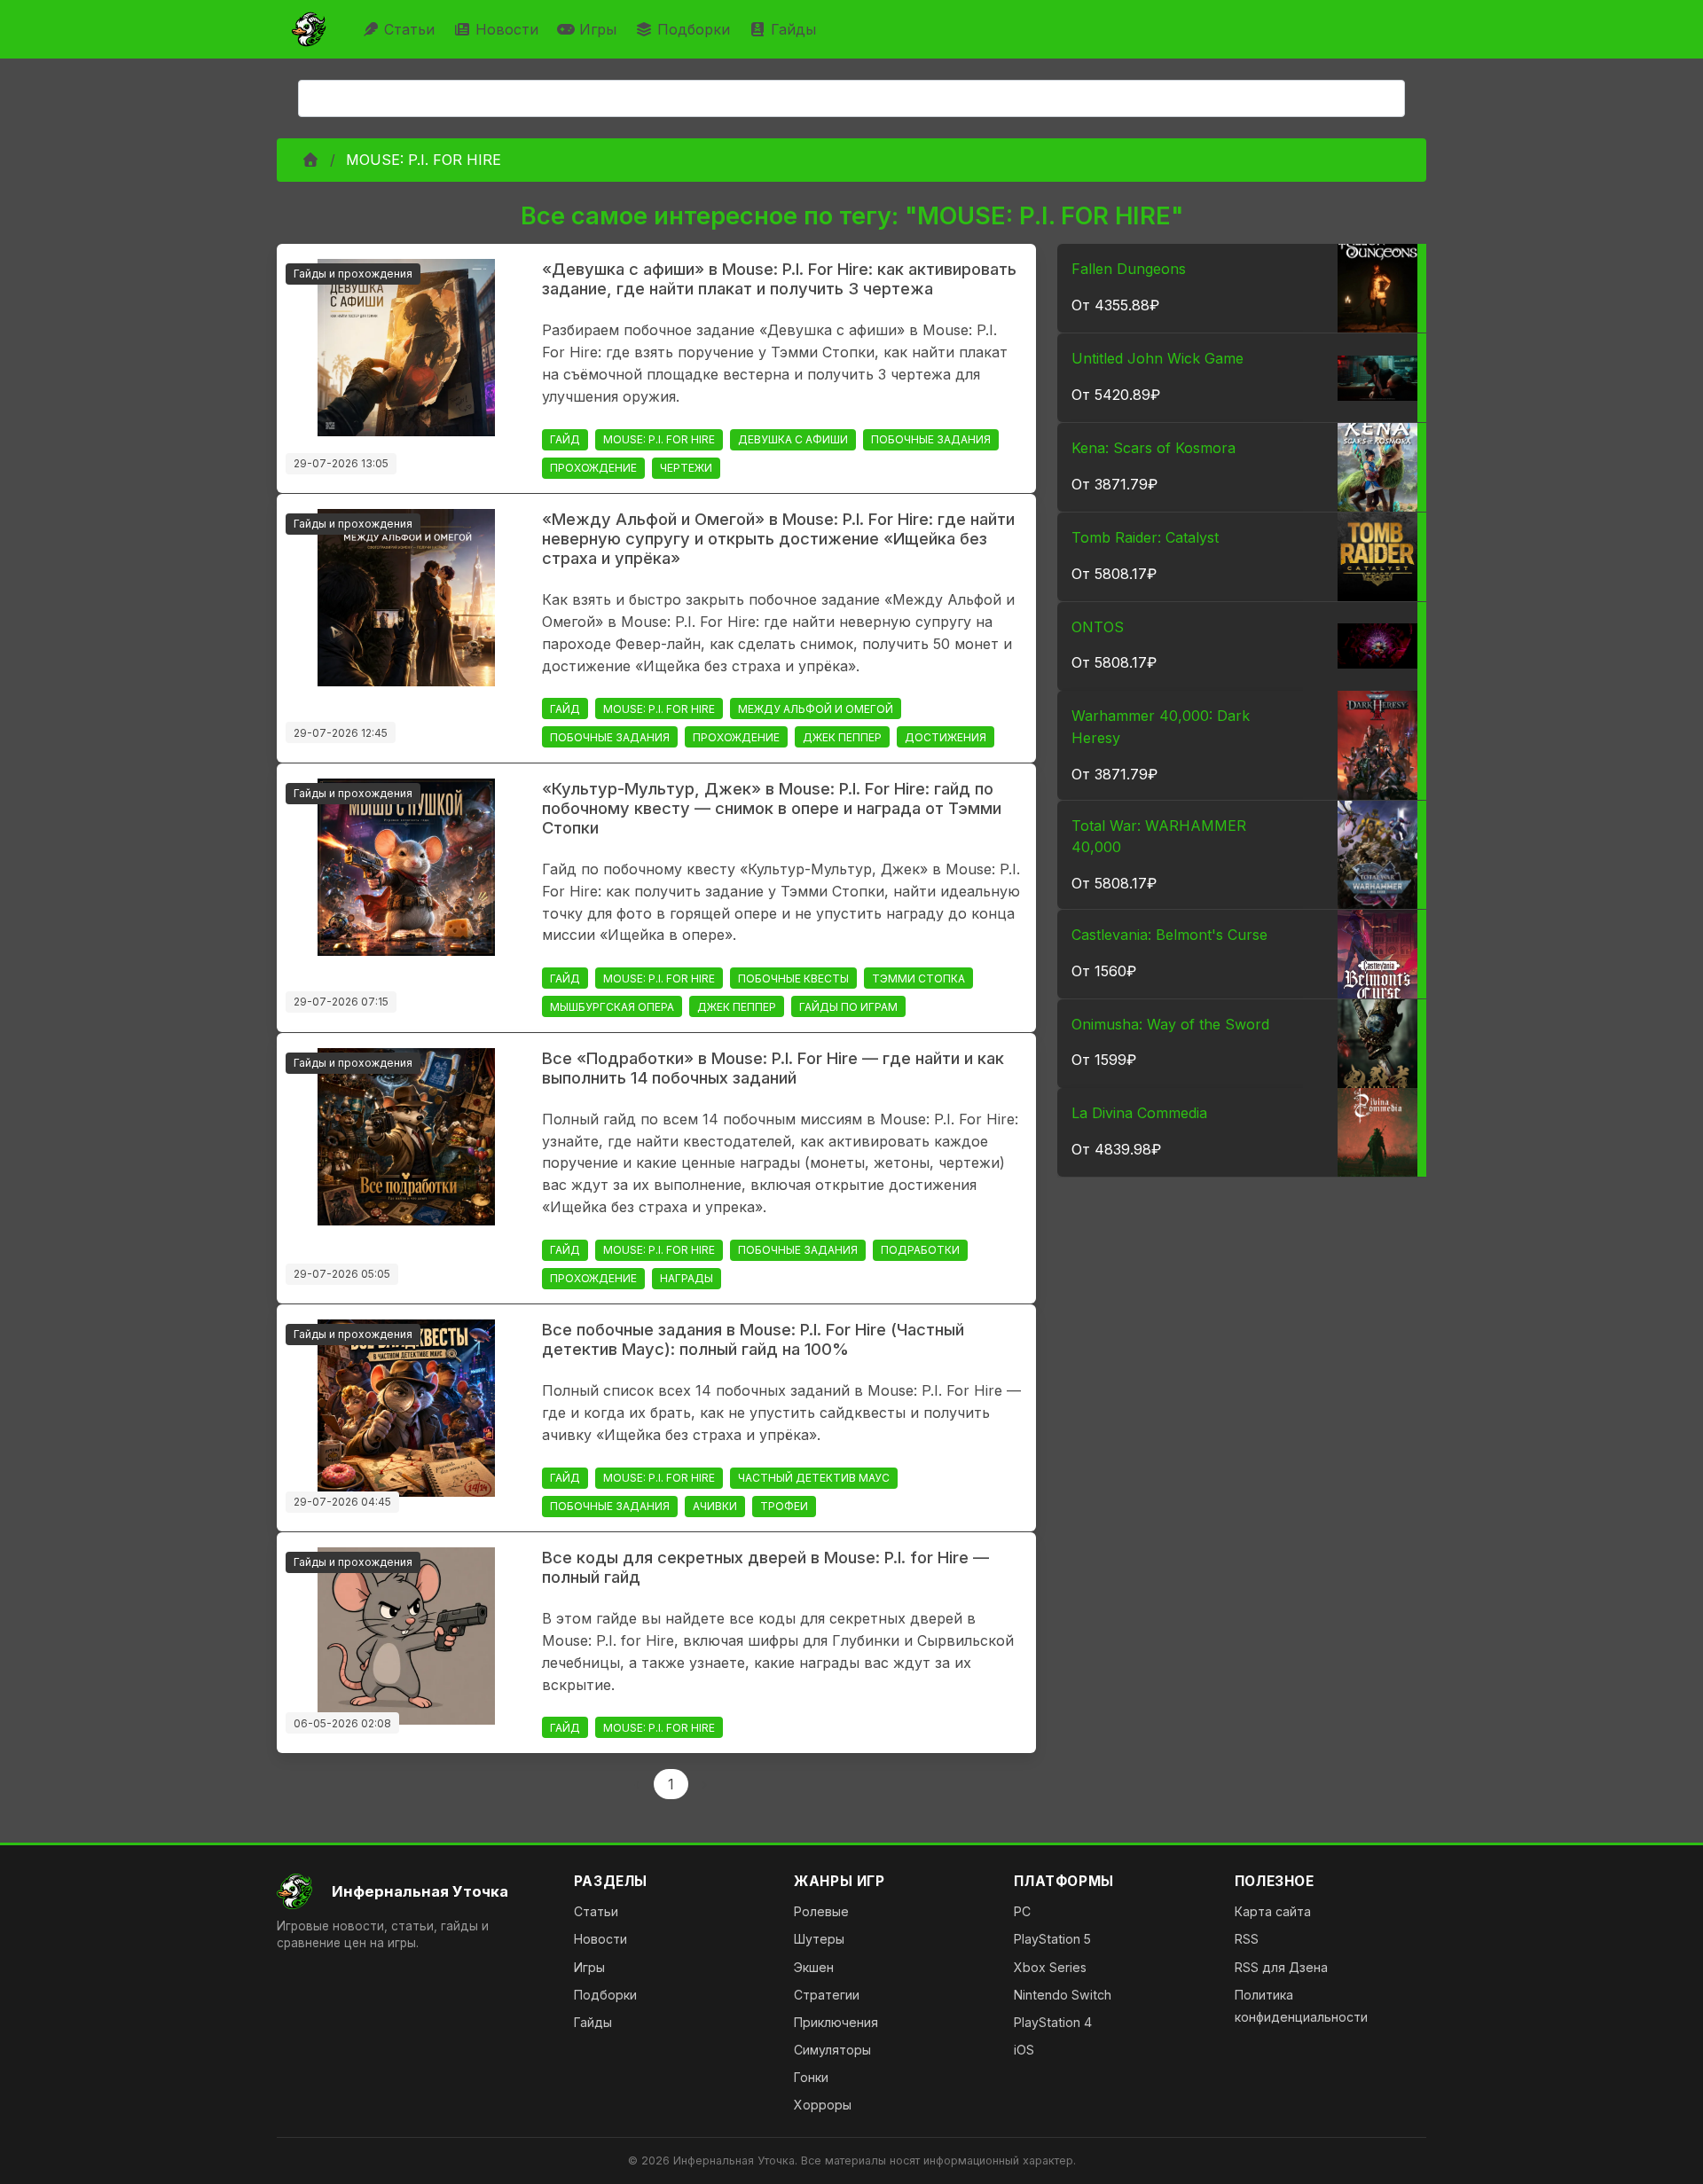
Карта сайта (1273, 1911)
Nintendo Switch (1063, 1995)
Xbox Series (1050, 1967)
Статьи (409, 29)
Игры (598, 29)
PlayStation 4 (1053, 2022)
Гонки (811, 2077)
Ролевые (821, 1911)
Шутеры (819, 1939)
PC (1022, 1911)
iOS (1024, 2050)
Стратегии (827, 1995)
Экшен (814, 1967)
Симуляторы (832, 2050)
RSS (1247, 1939)
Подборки (694, 29)
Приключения (836, 2022)
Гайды (793, 29)
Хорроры (823, 2105)
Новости (507, 29)
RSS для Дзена (1281, 1967)
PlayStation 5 (1052, 1939)
